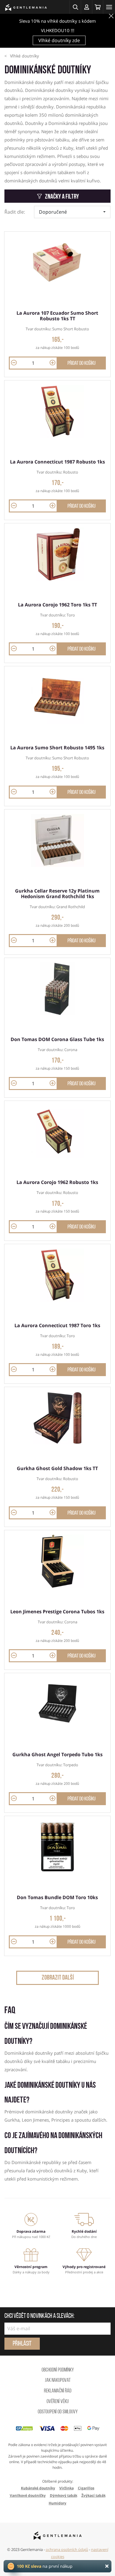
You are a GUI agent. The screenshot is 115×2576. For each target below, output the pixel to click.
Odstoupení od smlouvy (58, 2412)
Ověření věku (58, 2402)
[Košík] (98, 7)
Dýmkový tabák (64, 2495)
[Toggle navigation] (109, 7)
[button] (75, 7)
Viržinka (66, 2488)
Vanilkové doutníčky (28, 2495)
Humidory (57, 2503)
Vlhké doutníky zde (59, 40)
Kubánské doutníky (38, 2488)
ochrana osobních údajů (67, 2549)
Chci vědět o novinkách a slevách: (39, 2316)
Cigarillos (86, 2488)
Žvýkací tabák (93, 2495)
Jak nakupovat (58, 2381)
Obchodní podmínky (58, 2370)
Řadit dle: (15, 212)
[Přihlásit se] (86, 7)
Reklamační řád (58, 2391)
